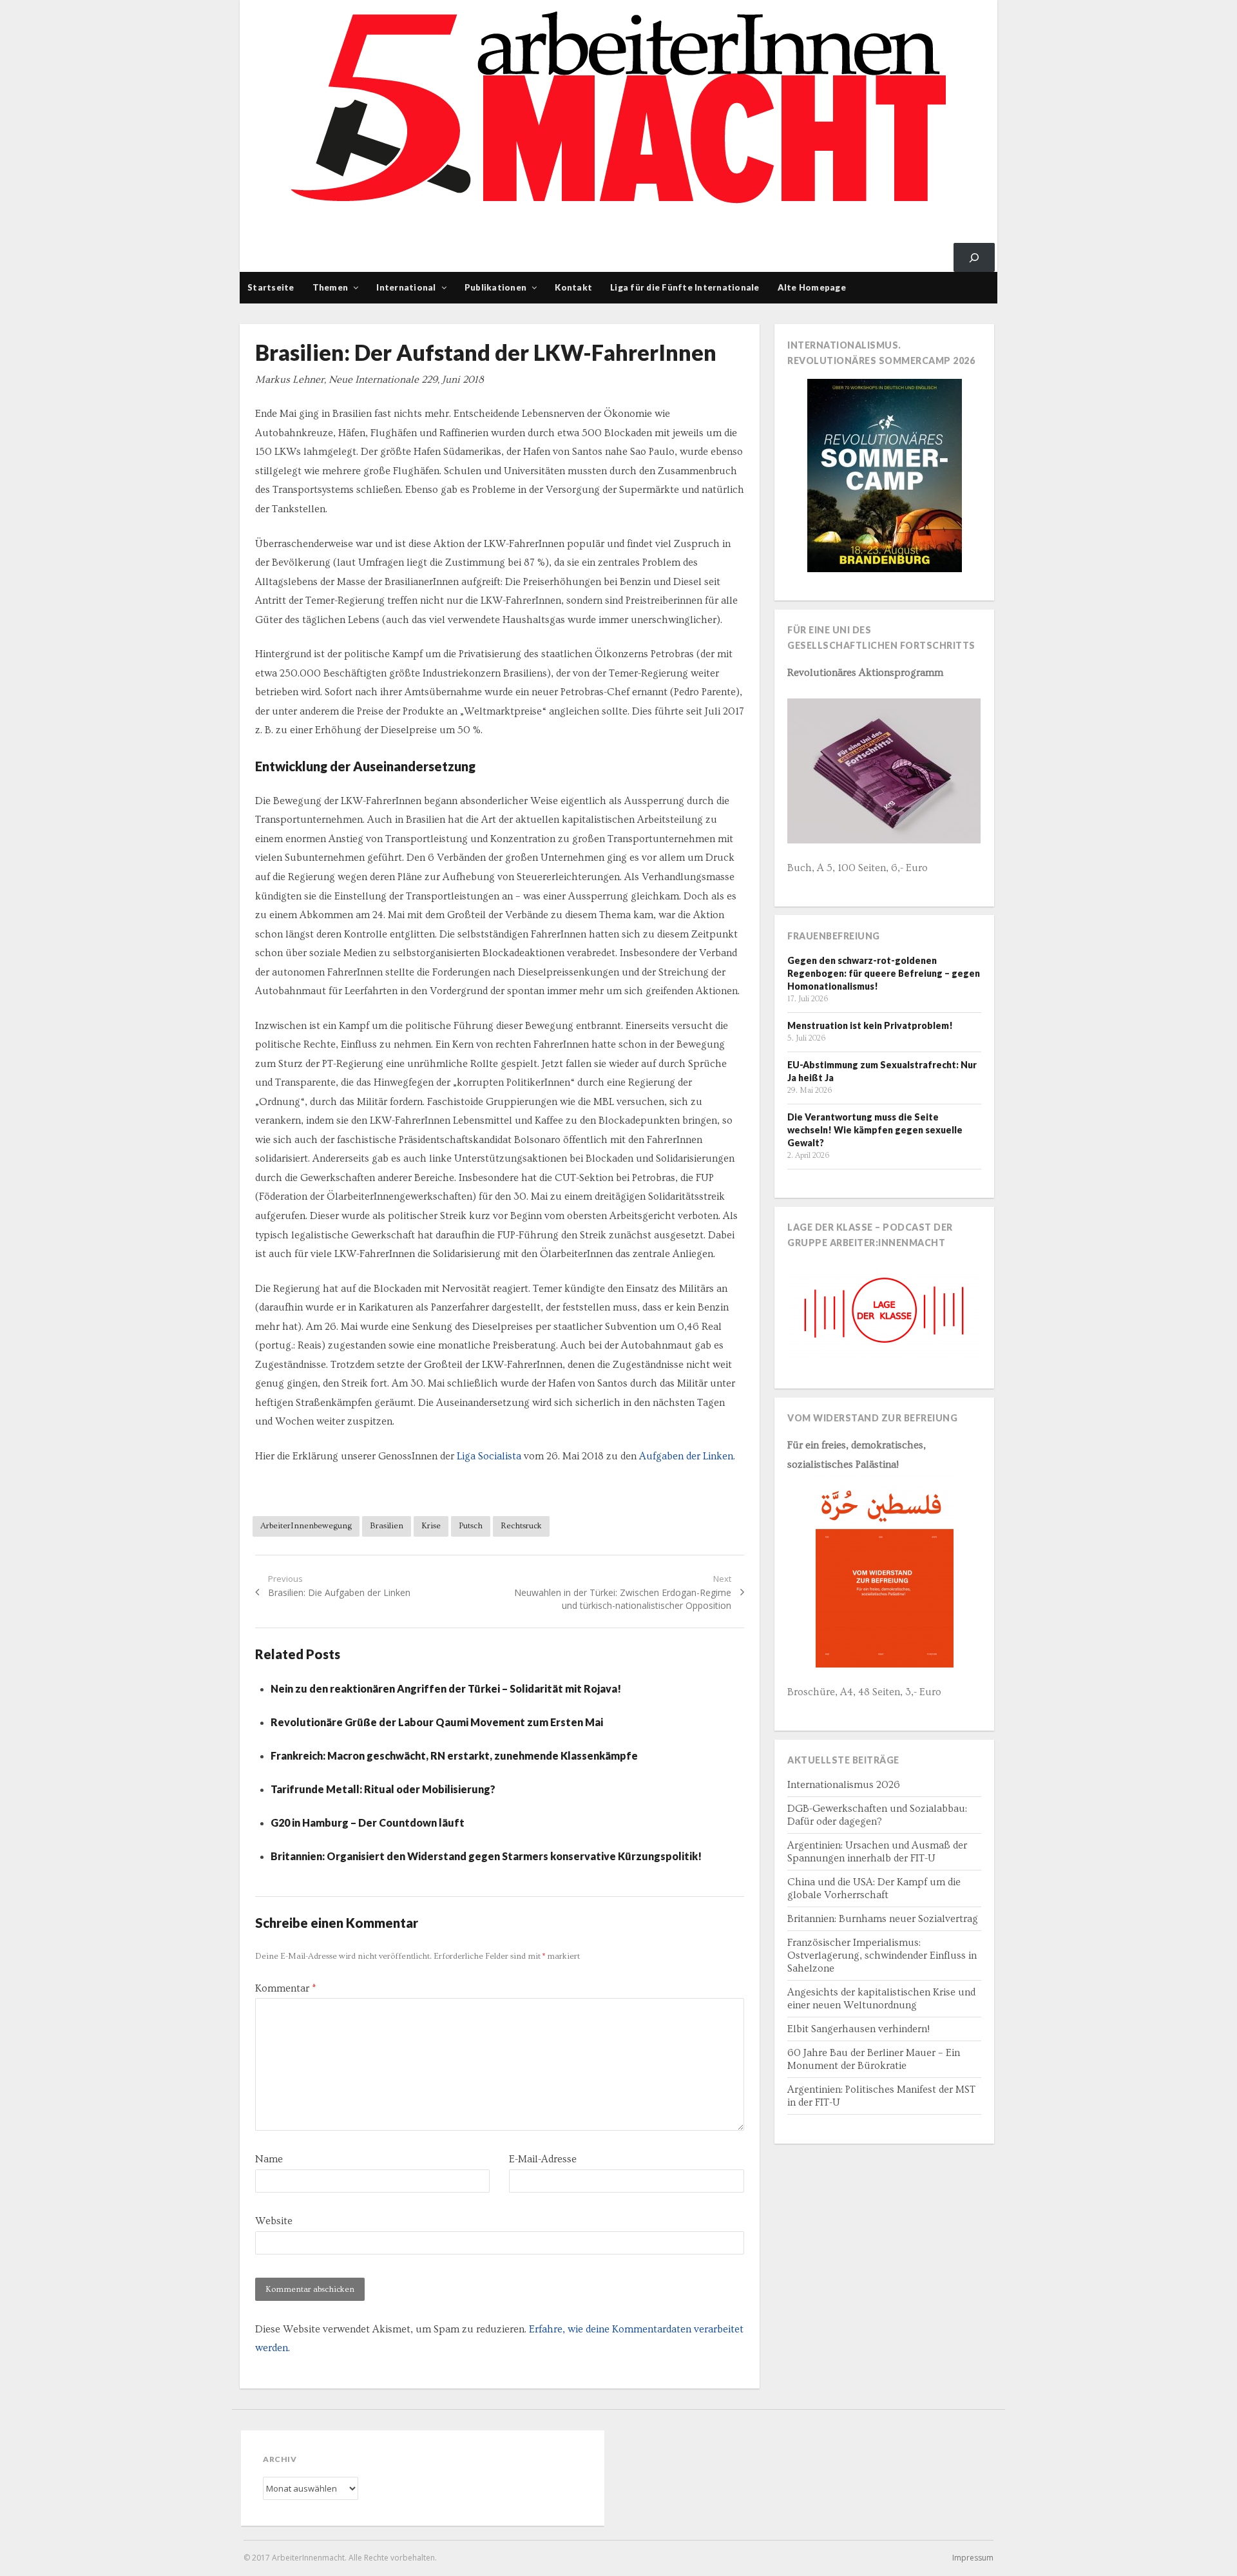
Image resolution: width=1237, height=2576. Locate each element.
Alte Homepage (812, 287)
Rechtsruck (521, 1526)
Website (274, 2221)
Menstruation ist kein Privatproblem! (870, 1025)
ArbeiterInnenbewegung (306, 1526)
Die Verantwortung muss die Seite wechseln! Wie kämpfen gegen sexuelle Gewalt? (875, 1130)
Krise (431, 1526)
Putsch (471, 1526)
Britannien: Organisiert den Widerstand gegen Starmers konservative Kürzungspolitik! (486, 1856)
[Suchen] (974, 257)
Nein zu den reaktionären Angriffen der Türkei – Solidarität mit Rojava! (446, 1688)
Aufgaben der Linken (686, 1456)
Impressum (973, 2558)
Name (269, 2159)
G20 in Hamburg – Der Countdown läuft (368, 1822)
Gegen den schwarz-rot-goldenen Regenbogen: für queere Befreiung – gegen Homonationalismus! (884, 973)
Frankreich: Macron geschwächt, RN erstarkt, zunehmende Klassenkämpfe (454, 1755)
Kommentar (285, 1988)
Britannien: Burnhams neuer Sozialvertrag (883, 1919)
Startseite (271, 287)
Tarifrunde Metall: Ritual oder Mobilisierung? (383, 1789)
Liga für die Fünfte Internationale (685, 287)
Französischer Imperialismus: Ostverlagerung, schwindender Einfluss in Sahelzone (882, 1956)
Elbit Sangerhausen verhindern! (858, 2029)
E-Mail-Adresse (543, 2159)
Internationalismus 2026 (844, 1785)
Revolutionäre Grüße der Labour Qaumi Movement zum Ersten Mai (437, 1722)
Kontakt (573, 287)
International (406, 287)
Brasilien (387, 1526)
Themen (331, 287)
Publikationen (495, 287)
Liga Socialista (489, 1456)
